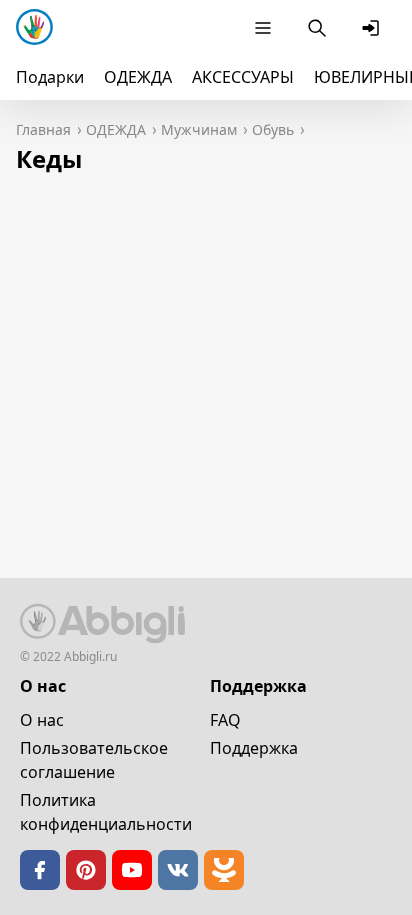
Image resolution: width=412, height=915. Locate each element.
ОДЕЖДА (138, 77)
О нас (42, 720)
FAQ (225, 720)
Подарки (50, 77)
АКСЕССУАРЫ (243, 77)
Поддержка (254, 748)
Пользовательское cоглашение (94, 760)
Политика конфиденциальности (106, 812)
